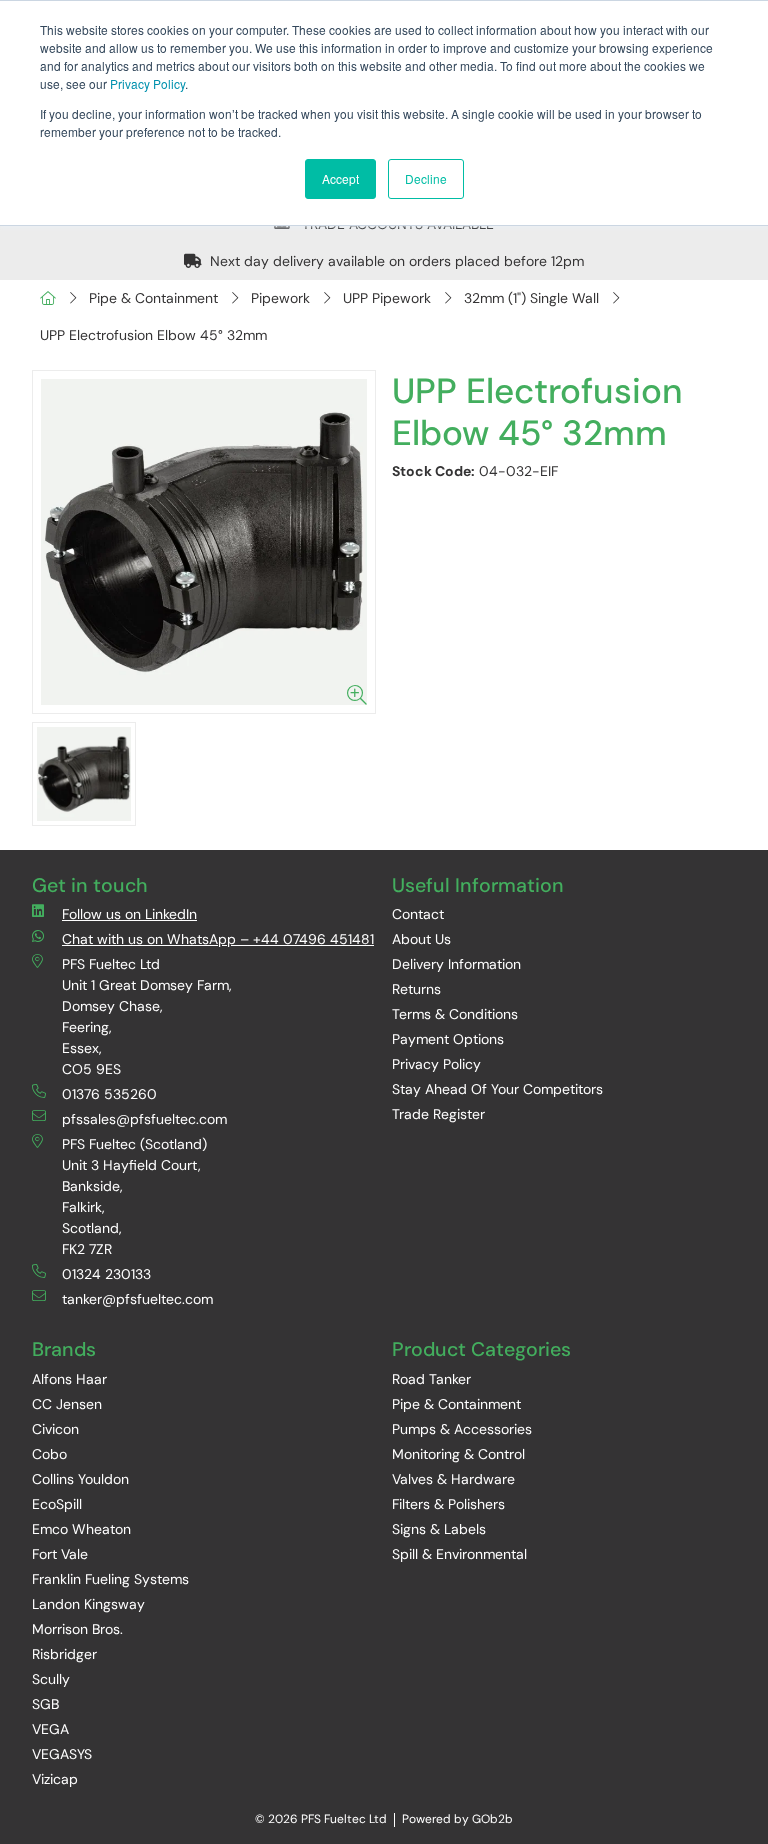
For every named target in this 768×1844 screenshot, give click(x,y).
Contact (418, 914)
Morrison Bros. (77, 1629)
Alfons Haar (69, 1379)
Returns (416, 989)
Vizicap (55, 1779)
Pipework (280, 298)
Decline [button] (426, 178)
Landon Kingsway (88, 1604)
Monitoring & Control (458, 1454)
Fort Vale (60, 1554)
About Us (421, 939)
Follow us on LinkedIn (129, 914)
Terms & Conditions (455, 1014)
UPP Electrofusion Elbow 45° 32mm (153, 335)
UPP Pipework (387, 298)
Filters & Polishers (448, 1504)
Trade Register (438, 1114)
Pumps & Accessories (462, 1429)
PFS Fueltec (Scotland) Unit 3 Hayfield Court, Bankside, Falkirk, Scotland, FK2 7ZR (134, 1196)
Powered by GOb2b (457, 1819)
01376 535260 (109, 1094)
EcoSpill (57, 1504)
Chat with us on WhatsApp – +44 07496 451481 (218, 939)
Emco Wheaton (81, 1529)
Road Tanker (431, 1379)
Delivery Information (456, 964)
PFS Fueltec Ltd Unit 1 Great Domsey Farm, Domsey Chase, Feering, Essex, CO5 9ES (147, 1016)
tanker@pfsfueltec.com (137, 1299)
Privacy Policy (147, 83)
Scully (51, 1679)
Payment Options (448, 1039)
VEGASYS (62, 1754)
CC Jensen (67, 1404)
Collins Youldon (80, 1479)
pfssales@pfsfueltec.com (144, 1119)
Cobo (49, 1454)
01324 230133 (106, 1274)
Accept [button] (340, 178)
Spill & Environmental (459, 1554)
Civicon (55, 1429)
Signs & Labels (439, 1529)
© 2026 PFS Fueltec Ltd (321, 1819)
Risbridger (64, 1654)
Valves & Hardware (453, 1479)
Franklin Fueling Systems (110, 1579)
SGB (45, 1704)
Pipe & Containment (153, 298)
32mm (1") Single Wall (531, 298)
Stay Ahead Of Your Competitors (497, 1089)
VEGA (50, 1729)
